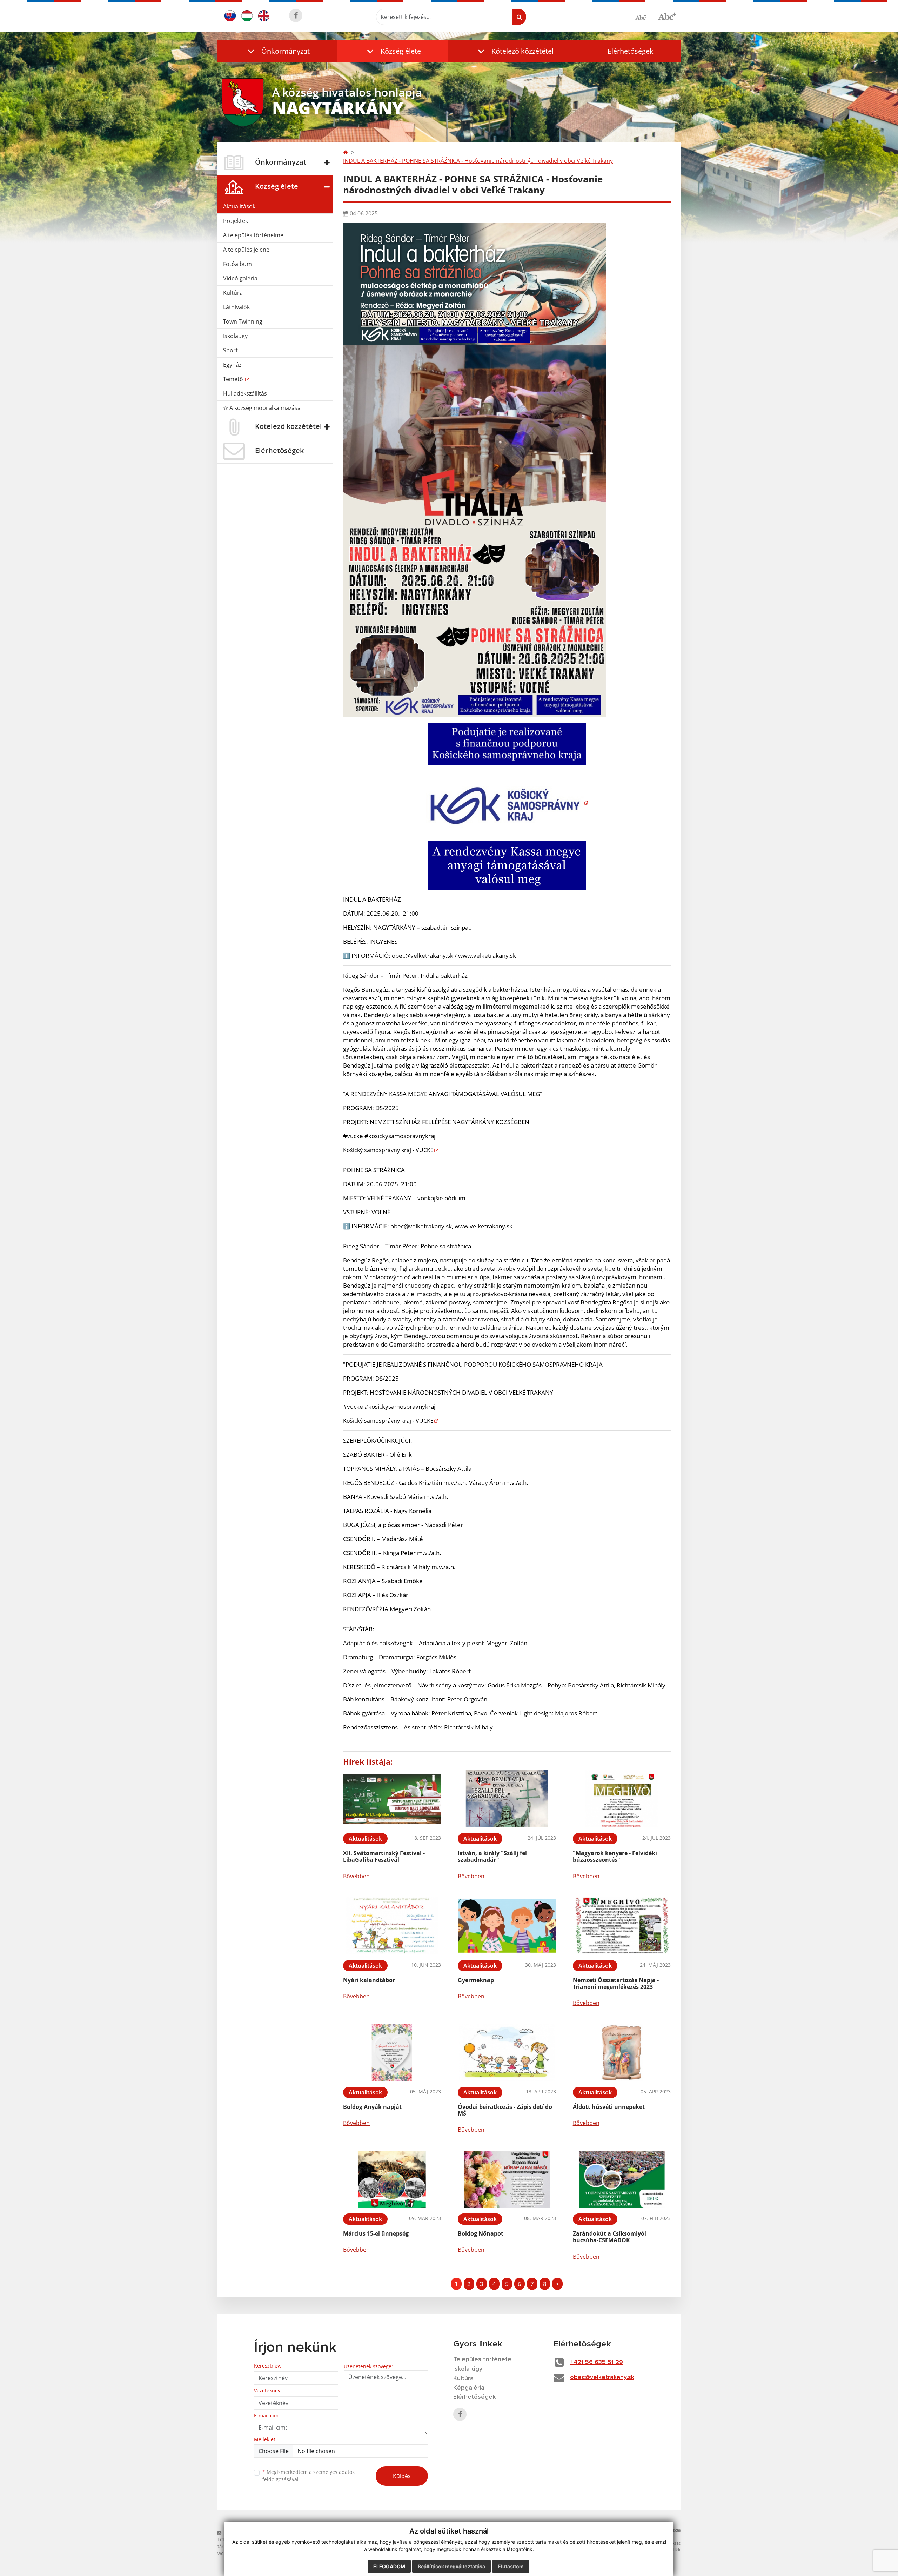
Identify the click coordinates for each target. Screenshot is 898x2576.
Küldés (402, 2476)
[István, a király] (507, 1799)
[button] (277, 51)
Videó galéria (240, 278)
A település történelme (253, 235)
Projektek (236, 221)
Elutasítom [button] (511, 2566)
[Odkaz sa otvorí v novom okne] (296, 15)
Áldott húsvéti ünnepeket (609, 2107)
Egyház (232, 365)
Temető (234, 379)
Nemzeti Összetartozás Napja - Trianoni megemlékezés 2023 (616, 1983)
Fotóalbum (237, 264)
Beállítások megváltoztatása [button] (451, 2566)
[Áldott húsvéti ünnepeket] (622, 2053)
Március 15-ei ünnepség (376, 2233)
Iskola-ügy (468, 2369)
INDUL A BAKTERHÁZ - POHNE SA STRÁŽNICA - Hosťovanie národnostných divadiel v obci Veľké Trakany (478, 161)
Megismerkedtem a (309, 2476)
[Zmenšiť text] (644, 17)
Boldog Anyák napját (372, 2107)
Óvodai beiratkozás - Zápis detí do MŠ (505, 2110)
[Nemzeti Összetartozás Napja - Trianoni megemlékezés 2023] (622, 1926)
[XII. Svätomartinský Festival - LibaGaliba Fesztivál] (392, 1799)
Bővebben (356, 1876)
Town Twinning (243, 321)
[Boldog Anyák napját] (392, 2053)
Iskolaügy (235, 336)
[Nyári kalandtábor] (392, 1926)
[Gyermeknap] (507, 1926)
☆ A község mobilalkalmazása (262, 408)
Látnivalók (236, 307)
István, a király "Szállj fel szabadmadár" (492, 1856)
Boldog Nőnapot (481, 2233)
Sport (230, 350)
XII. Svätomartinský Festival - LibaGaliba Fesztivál (384, 1856)
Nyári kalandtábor (369, 1980)
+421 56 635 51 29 (597, 2362)
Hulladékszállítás (245, 393)
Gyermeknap (476, 1980)
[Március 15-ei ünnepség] (392, 2179)
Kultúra (233, 293)
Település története (482, 2359)
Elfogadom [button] (389, 2566)
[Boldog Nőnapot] (507, 2179)
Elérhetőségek (631, 51)
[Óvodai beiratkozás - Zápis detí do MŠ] (507, 2053)
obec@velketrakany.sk (602, 2377)
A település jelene (246, 250)
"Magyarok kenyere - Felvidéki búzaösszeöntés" (615, 1856)
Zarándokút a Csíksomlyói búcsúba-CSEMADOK (609, 2237)
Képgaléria (469, 2388)
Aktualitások (239, 206)
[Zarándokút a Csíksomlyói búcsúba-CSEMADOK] (622, 2179)
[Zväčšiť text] (667, 16)
